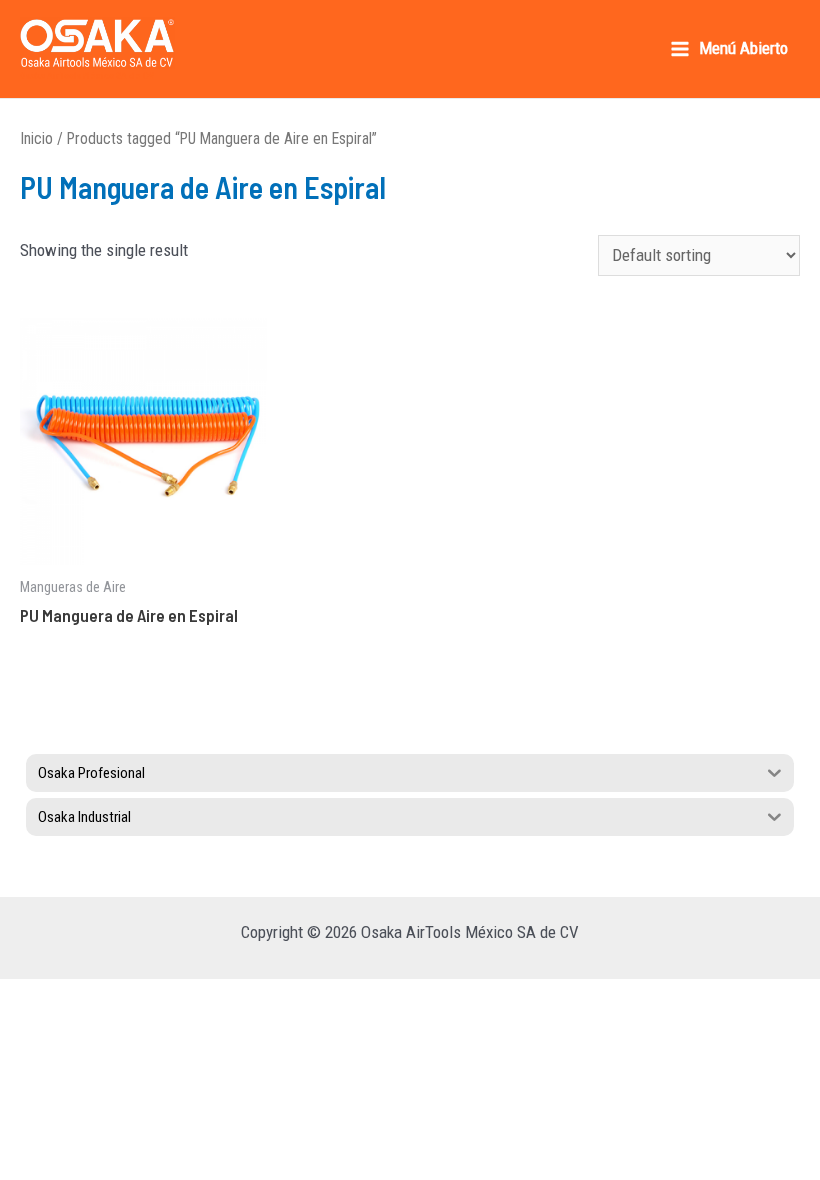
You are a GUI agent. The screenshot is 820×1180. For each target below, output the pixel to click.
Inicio (36, 138)
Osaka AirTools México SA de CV (87, 75)
